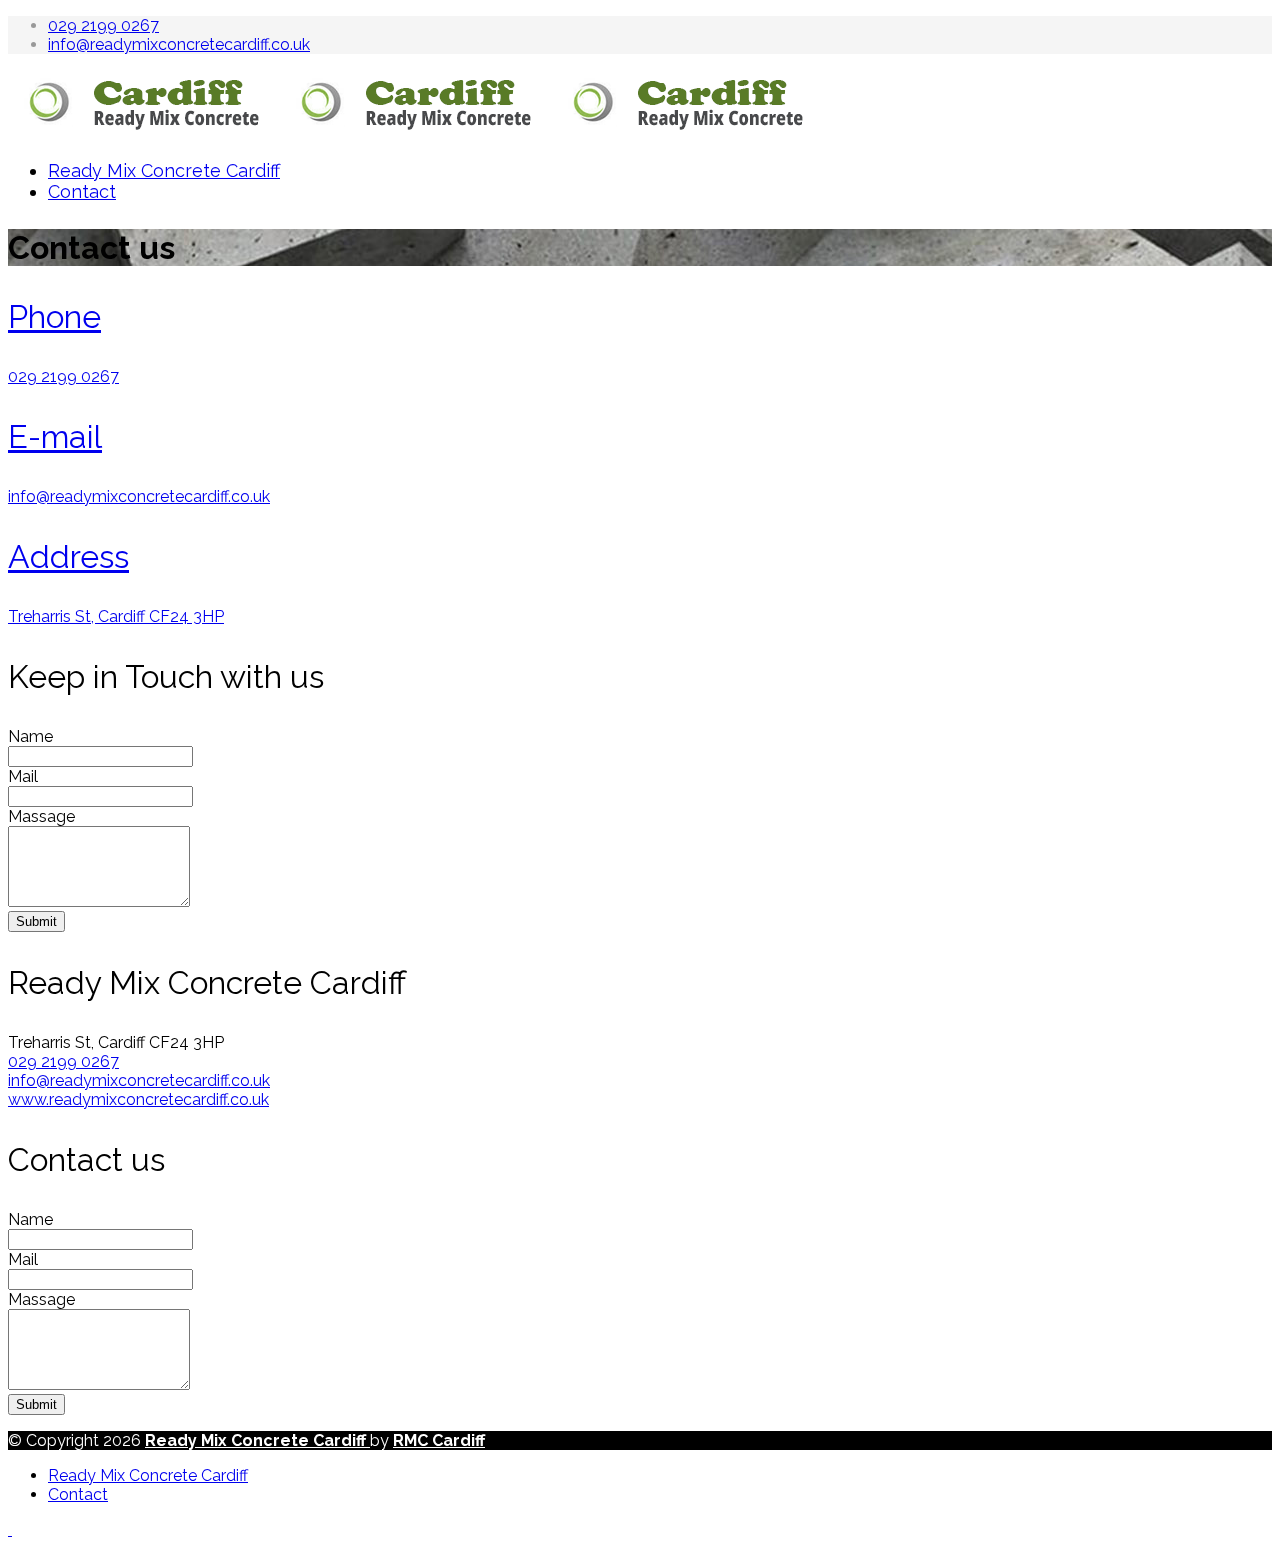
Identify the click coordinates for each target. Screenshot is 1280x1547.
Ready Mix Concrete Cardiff (164, 170)
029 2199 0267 (103, 25)
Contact (82, 191)
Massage (41, 816)
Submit (36, 921)
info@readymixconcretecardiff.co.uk (179, 44)
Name (30, 736)
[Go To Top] (10, 1529)
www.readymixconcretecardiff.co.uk (138, 1099)
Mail (23, 776)
